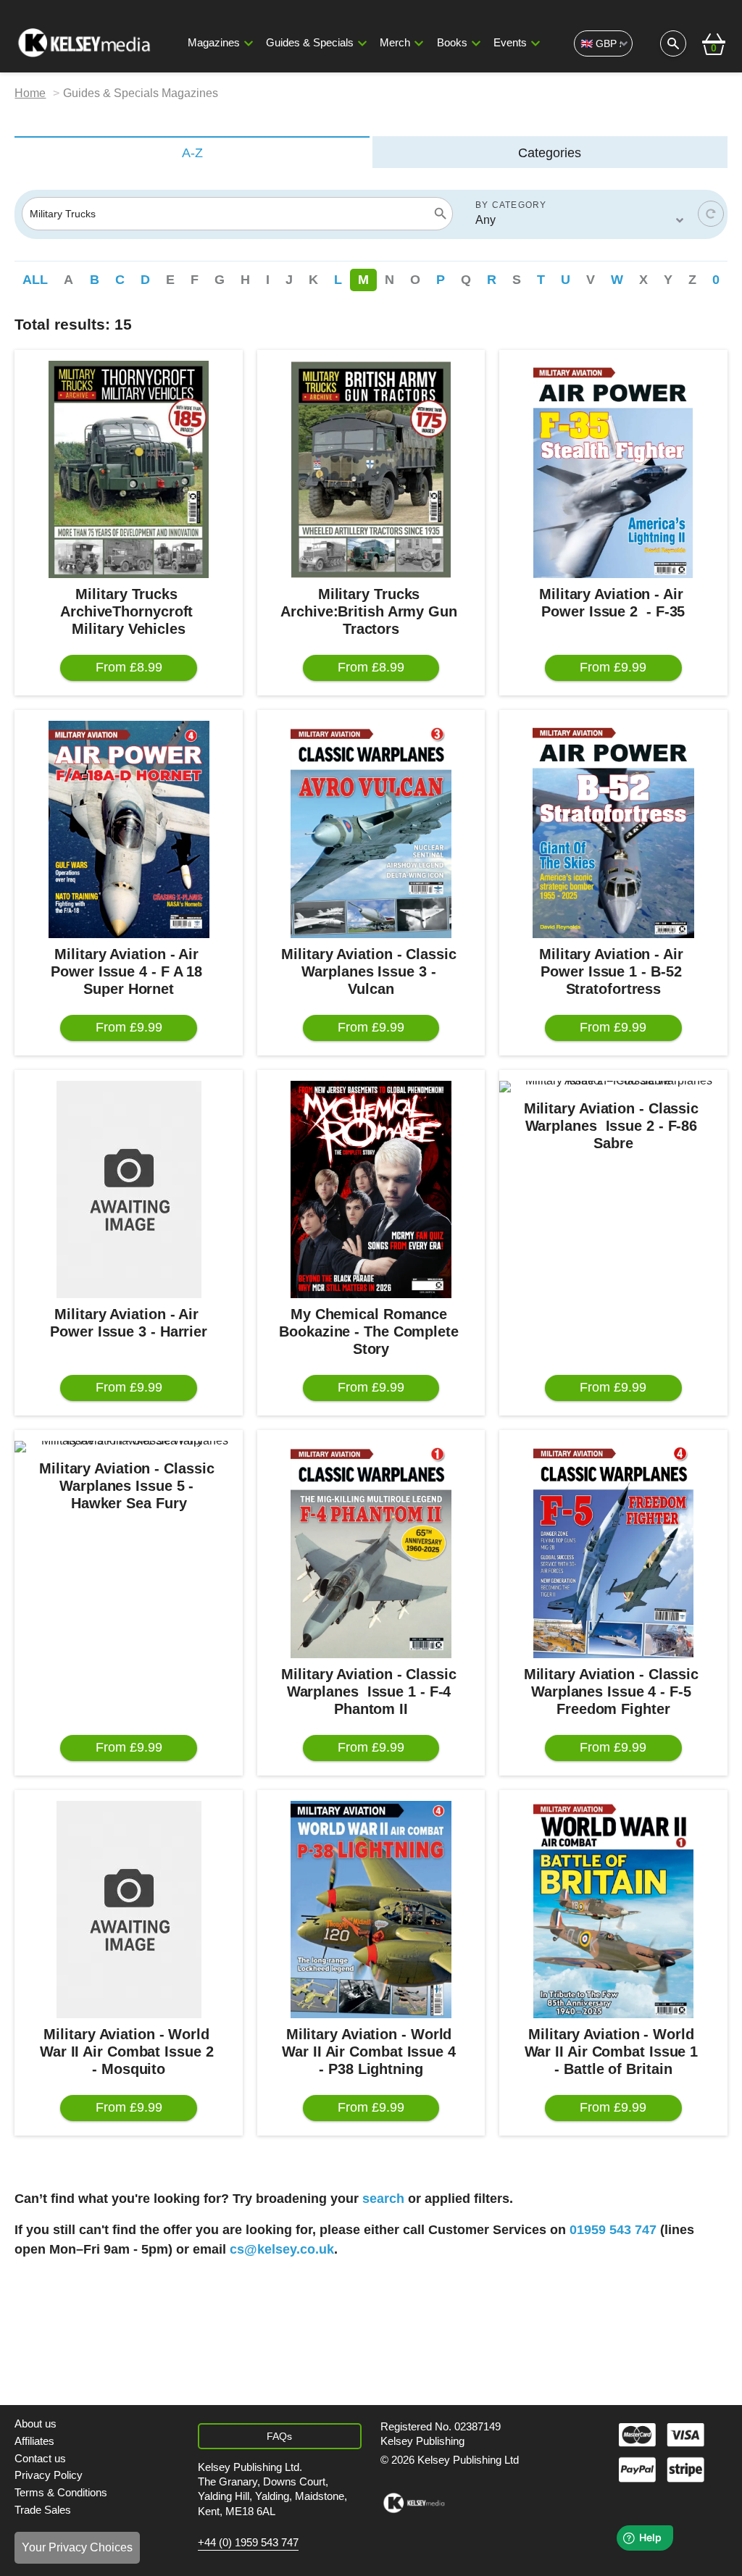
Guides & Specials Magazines (141, 93)
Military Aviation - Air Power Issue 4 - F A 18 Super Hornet (129, 971)
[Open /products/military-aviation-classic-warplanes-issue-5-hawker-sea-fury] (128, 1447)
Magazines (214, 43)
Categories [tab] (550, 153)
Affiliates (34, 2441)
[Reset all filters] (711, 214)
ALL (35, 280)
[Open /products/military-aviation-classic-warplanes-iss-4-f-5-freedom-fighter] (613, 1550)
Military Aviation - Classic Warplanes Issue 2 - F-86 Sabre (613, 1126)
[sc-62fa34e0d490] (86, 43)
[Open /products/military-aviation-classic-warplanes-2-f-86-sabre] (613, 1087)
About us (36, 2424)
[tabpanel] (371, 1247)
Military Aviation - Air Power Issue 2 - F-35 (613, 603)
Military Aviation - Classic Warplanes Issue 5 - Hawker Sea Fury (129, 1486)
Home (30, 93)
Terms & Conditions (61, 2493)
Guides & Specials (310, 43)
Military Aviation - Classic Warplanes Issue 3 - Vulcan (371, 971)
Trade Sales (43, 2510)
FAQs (279, 2436)
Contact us (40, 2459)
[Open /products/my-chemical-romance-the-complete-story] (371, 1189)
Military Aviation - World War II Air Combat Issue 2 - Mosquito (129, 2052)
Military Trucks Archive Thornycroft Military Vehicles (129, 611)
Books (452, 43)
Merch (395, 43)
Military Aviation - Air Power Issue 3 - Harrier (129, 1323)
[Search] (441, 214)
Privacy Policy (49, 2475)
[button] (249, 43)
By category (511, 205)
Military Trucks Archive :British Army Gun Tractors (371, 611)
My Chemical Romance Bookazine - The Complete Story (371, 1331)
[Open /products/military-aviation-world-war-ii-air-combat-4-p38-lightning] (371, 1910)
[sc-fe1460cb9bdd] (414, 2503)
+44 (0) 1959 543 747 (248, 2543)
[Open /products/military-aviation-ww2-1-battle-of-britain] (613, 1910)
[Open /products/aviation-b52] (613, 829)
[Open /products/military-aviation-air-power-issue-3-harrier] (128, 1189)
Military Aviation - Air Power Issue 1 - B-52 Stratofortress (613, 971)
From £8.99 (129, 667)
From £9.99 (613, 667)
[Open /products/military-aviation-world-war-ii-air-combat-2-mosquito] (128, 1910)
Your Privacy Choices (77, 2547)
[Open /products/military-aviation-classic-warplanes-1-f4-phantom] (371, 1550)
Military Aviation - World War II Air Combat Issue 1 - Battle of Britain (614, 2052)
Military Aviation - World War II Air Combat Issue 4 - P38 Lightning (371, 2052)
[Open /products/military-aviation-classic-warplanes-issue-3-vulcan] (371, 829)
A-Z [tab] (192, 153)
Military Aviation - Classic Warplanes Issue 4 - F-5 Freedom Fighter (613, 1691)
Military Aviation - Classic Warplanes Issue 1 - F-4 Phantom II (371, 1691)
